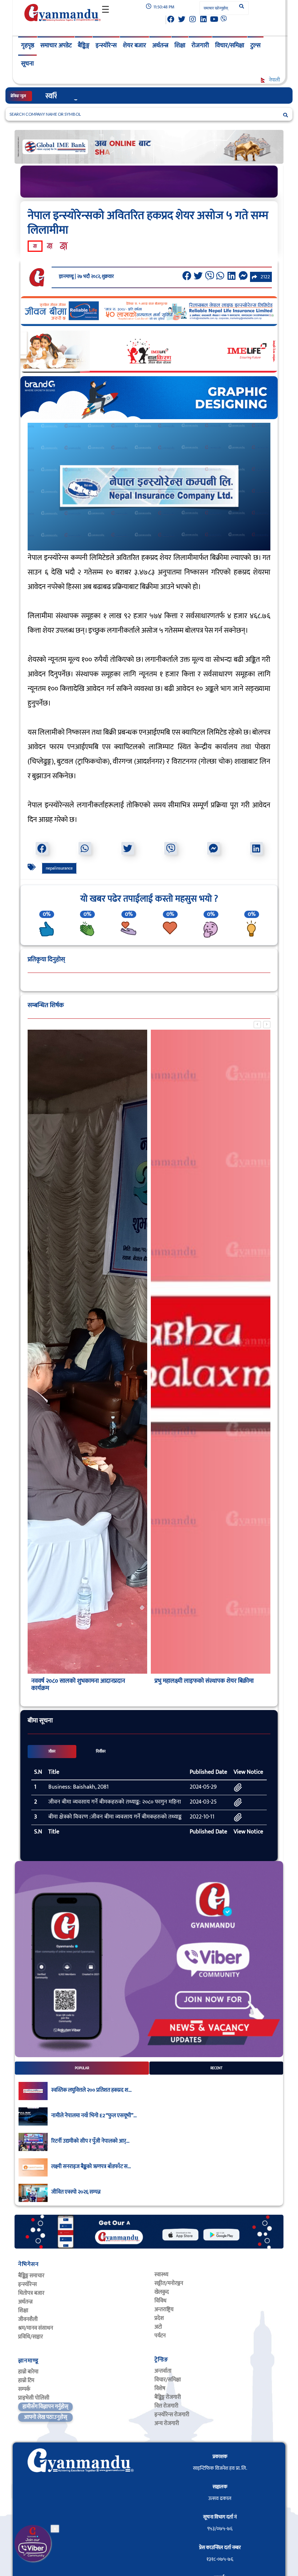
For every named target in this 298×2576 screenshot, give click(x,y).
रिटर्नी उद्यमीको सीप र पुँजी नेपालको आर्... (90, 2141)
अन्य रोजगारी (167, 2423)
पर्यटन (160, 2336)
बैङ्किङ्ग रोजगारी (168, 2397)
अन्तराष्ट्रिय (164, 2309)
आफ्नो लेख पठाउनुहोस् (46, 2417)
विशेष (160, 2388)
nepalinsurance (59, 868)
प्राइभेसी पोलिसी (34, 2398)
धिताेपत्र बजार (31, 2293)
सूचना (27, 64)
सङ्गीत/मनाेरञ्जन (169, 2283)
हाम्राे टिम (26, 2380)
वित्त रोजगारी (166, 2406)
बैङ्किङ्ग (84, 45)
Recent (216, 2068)
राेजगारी (200, 45)
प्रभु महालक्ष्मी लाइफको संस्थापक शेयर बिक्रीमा (204, 1681)
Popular (82, 2068)
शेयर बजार (134, 45)
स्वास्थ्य (161, 2275)
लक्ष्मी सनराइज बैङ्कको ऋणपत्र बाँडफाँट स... (91, 2167)
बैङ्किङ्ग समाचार (31, 2276)
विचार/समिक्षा (230, 45)
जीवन (52, 1752)
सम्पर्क (24, 2389)
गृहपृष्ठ (28, 45)
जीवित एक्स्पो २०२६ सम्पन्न (76, 2192)
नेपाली (274, 80)
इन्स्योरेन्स (106, 45)
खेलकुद (162, 2292)
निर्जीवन (101, 1752)
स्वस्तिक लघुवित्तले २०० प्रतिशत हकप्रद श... (91, 2090)
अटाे (158, 2327)
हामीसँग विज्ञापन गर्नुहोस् (45, 2407)
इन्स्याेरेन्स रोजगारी (172, 2415)
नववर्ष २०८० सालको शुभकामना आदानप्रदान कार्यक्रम (78, 1685)
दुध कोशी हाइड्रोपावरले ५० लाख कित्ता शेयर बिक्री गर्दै (111, 96)
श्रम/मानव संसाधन (36, 2328)
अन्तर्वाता (163, 2371)
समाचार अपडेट (56, 45)
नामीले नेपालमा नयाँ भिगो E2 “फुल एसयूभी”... (94, 2116)
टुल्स (255, 45)
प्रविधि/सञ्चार (31, 2337)
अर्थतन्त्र (160, 45)
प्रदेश (159, 2318)
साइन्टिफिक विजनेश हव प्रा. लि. (220, 2468)
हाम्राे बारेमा (28, 2372)
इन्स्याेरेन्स (27, 2284)
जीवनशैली (28, 2319)
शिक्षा (180, 45)
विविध (160, 2301)
